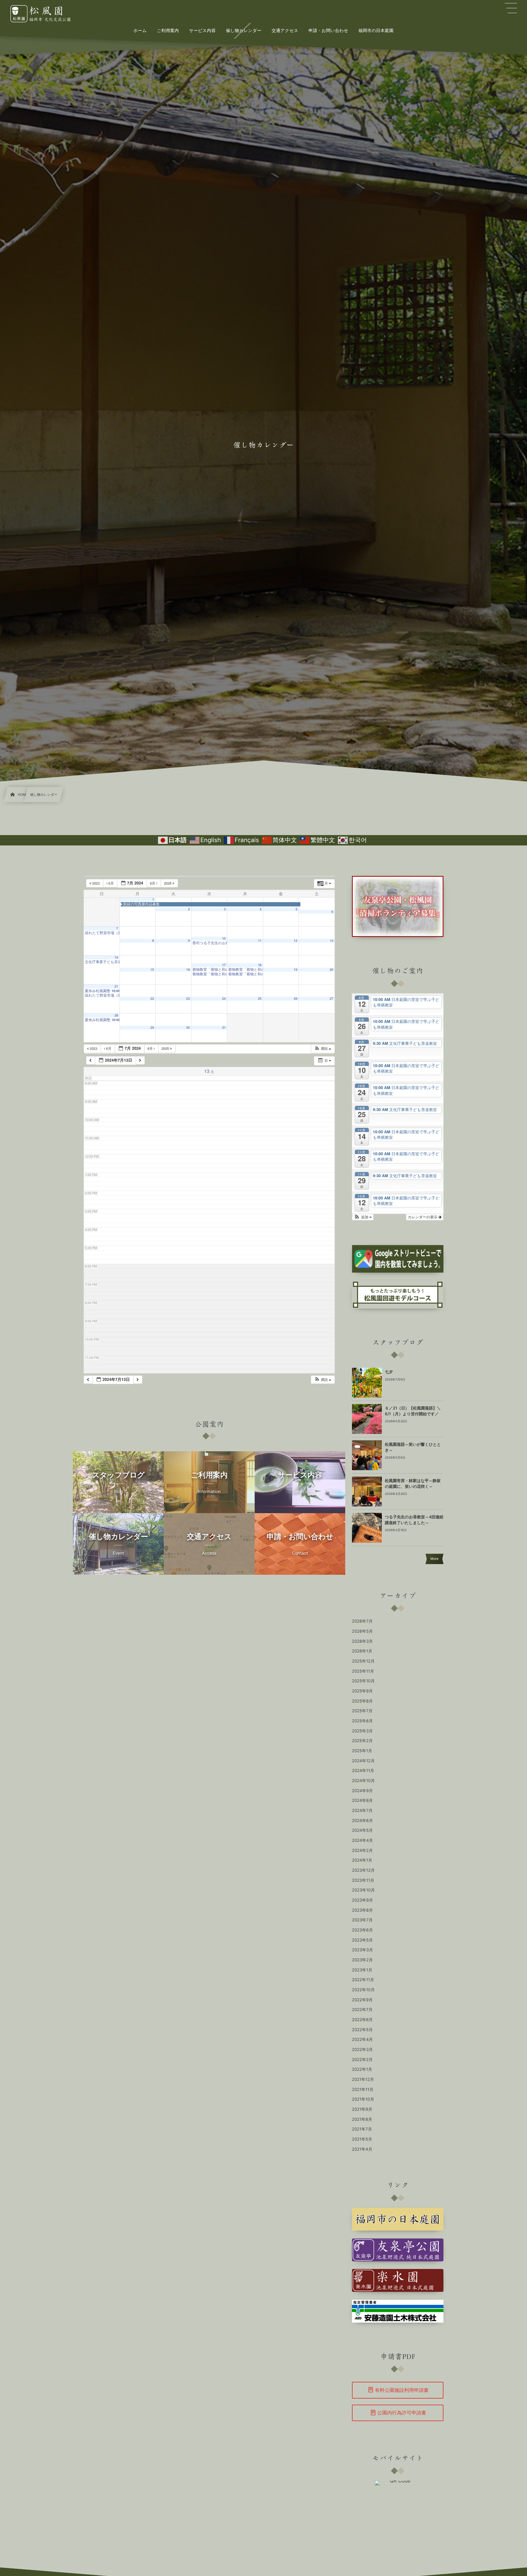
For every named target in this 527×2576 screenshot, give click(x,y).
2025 (168, 883)
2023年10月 (363, 1890)
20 (332, 970)
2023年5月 (362, 1940)
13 (332, 941)
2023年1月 (362, 1970)
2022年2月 (362, 2060)
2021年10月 (363, 2099)
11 (260, 941)
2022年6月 (362, 2020)
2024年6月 (362, 1821)
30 (188, 1028)
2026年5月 (362, 1631)
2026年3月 (362, 1642)
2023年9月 (362, 1900)
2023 (96, 883)
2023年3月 (362, 1950)
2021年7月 (362, 2129)
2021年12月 (363, 2080)
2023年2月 (362, 1960)
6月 (111, 883)
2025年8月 (362, 1701)
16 (188, 970)
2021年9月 (362, 2110)
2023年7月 (362, 1920)
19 (296, 970)
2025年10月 (363, 1681)
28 (116, 1015)
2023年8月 (362, 1910)
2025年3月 (362, 1731)
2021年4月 (362, 2149)
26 (296, 999)
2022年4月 (362, 2040)
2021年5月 (362, 2139)
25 (260, 999)
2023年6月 (362, 1930)
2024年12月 (363, 1761)
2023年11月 (363, 1881)
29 (152, 1028)
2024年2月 (362, 1851)
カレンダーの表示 (423, 1217)
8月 (153, 883)
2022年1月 (362, 2070)
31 (224, 1028)
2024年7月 (362, 1811)
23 (188, 999)
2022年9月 (362, 2000)
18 (260, 965)
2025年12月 (363, 1661)
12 (296, 941)
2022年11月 (363, 1980)
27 (332, 999)
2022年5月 (362, 2030)
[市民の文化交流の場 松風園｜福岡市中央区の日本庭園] (46, 14)
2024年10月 (363, 1781)
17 (224, 965)
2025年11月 (363, 1671)
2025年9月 (362, 1691)
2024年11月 (363, 1771)
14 (116, 958)
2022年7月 (362, 2010)
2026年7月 (362, 1621)
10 (224, 939)
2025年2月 (362, 1741)
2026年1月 (362, 1651)
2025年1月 (362, 1751)
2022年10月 (363, 1990)
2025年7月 (362, 1711)
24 (224, 999)
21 (116, 986)
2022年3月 (362, 2050)
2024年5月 (362, 1831)
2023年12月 (363, 1870)
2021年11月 (363, 2090)
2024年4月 (362, 1841)
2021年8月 (362, 2120)
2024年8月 (362, 1801)
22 (152, 999)
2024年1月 (362, 1860)
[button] (323, 1049)
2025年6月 (362, 1721)
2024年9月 (362, 1791)
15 (152, 970)
